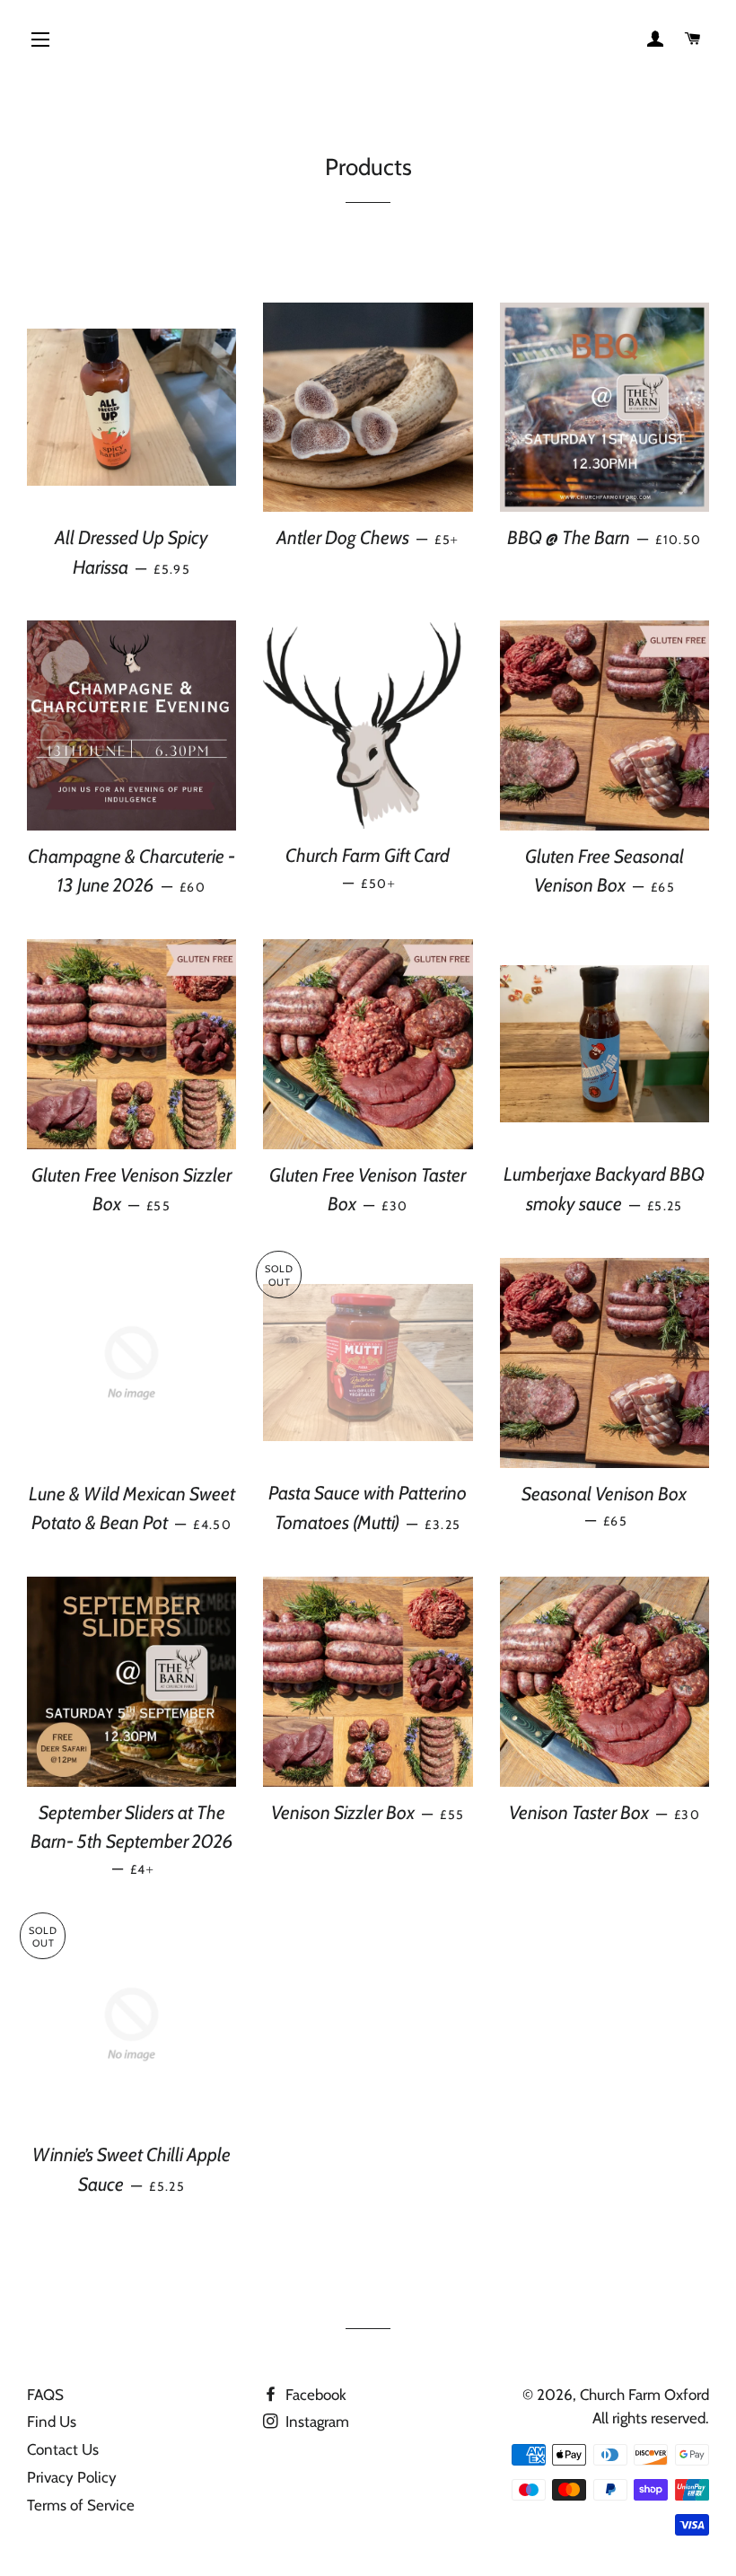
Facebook (314, 2395)
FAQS (45, 2395)
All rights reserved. (651, 2418)
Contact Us (63, 2449)
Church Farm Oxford (644, 2395)
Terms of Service (81, 2505)
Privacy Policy (72, 2477)
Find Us (52, 2422)
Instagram (315, 2422)
